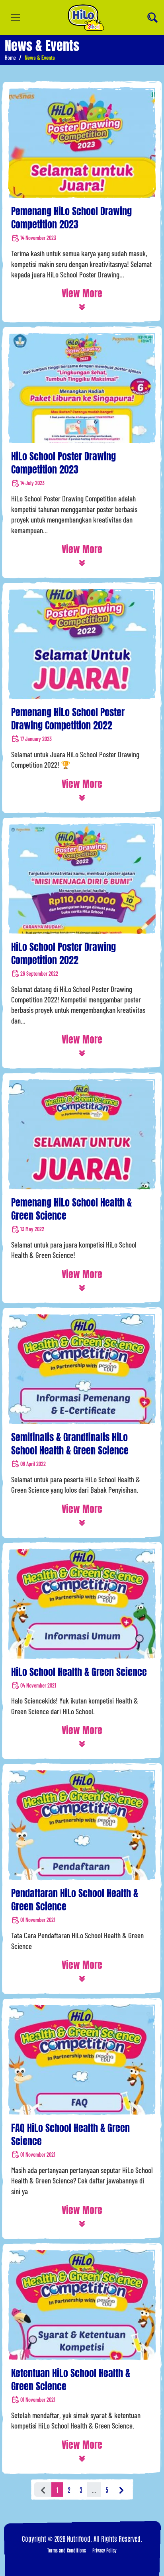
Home (10, 58)
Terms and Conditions (67, 2550)
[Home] (86, 18)
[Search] (152, 18)
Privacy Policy (104, 2550)
